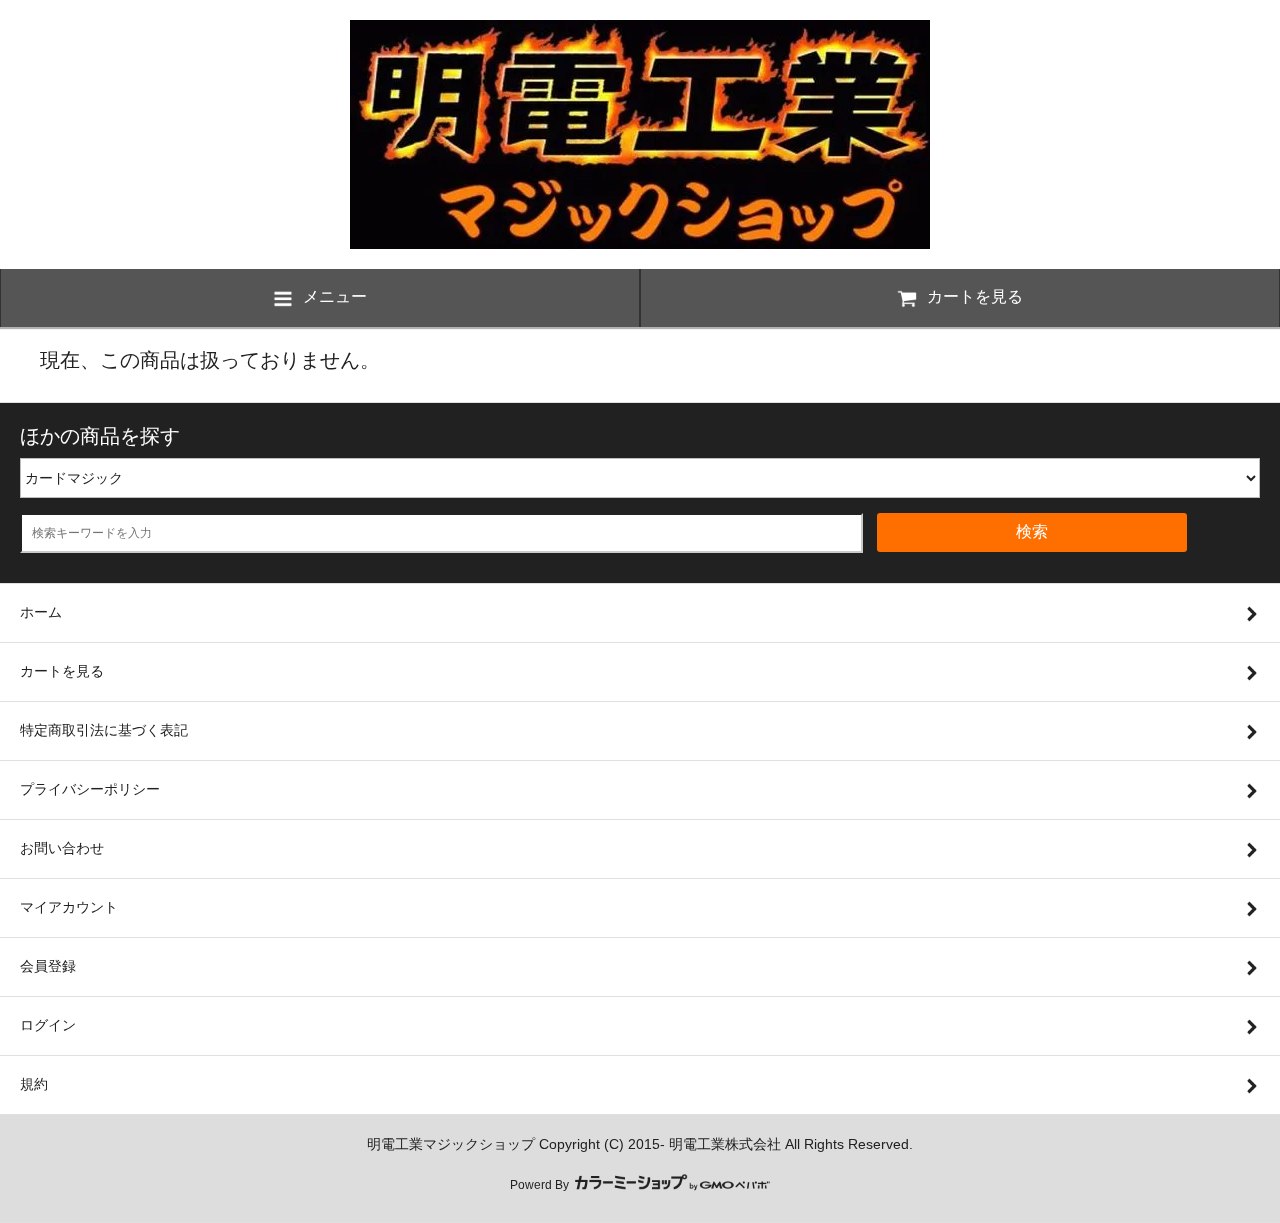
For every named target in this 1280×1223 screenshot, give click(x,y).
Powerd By (541, 1185)
